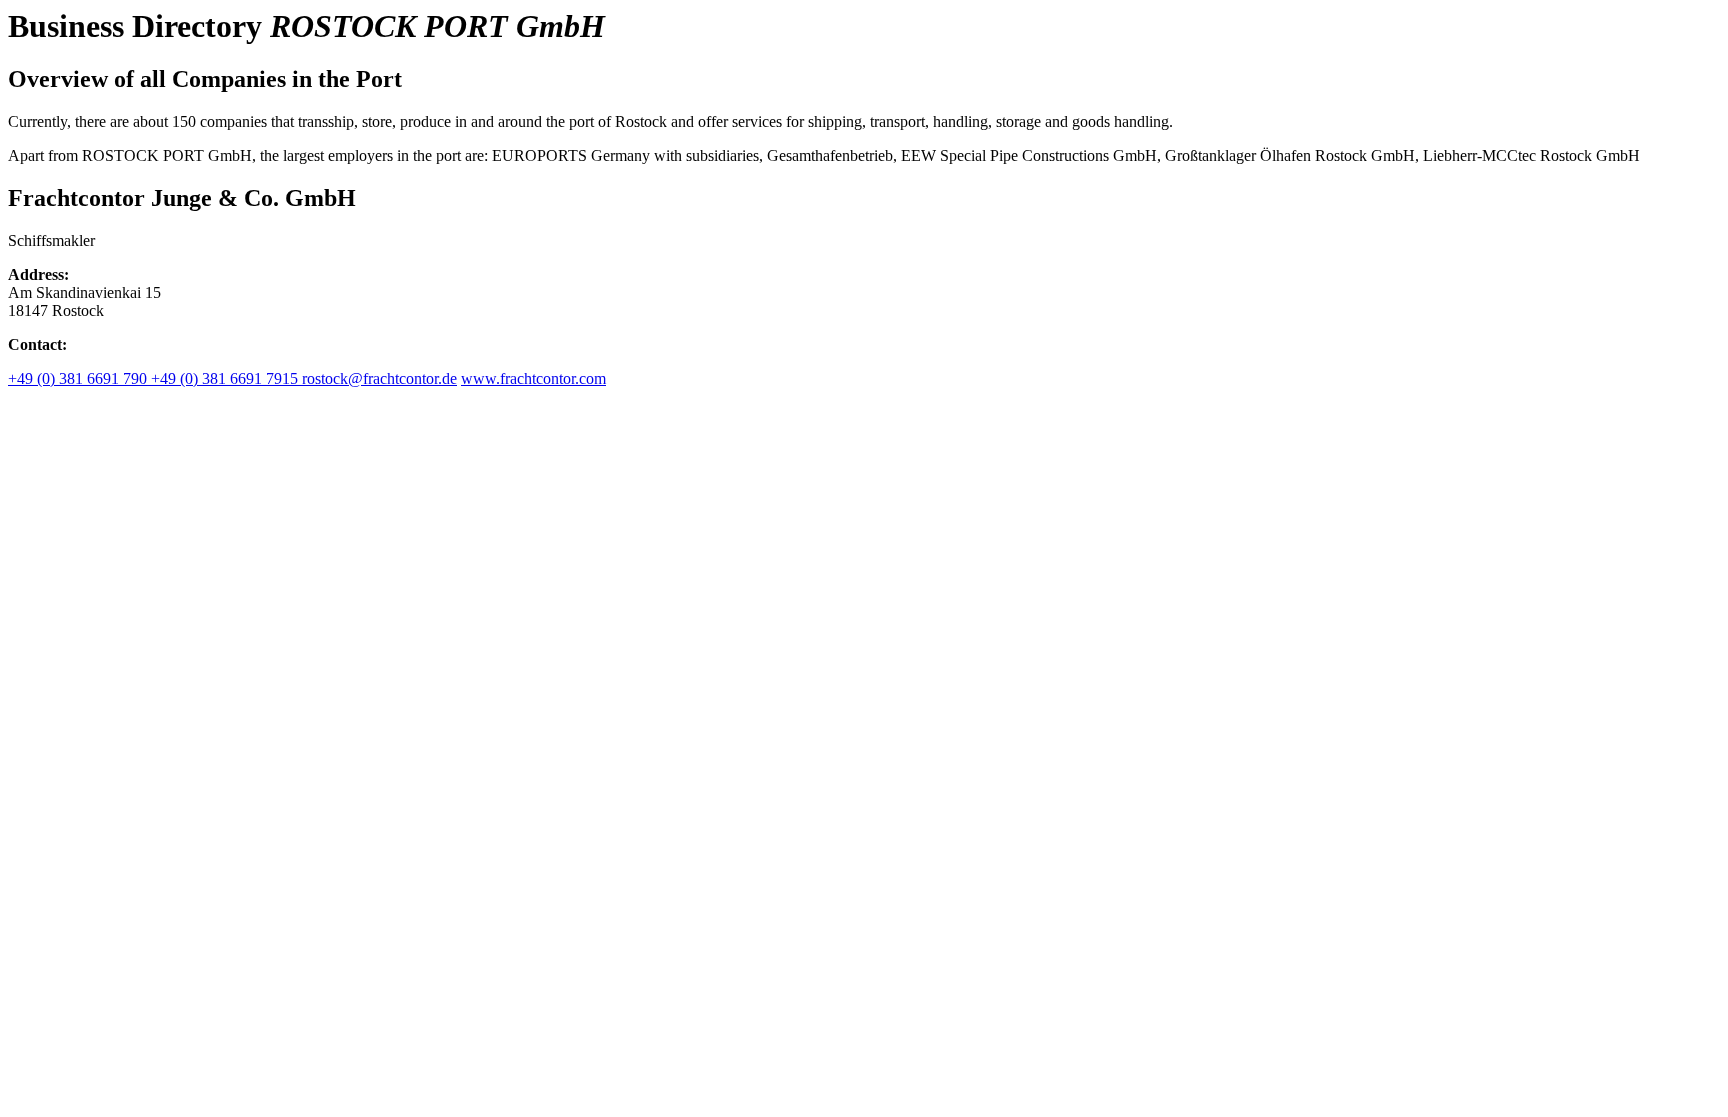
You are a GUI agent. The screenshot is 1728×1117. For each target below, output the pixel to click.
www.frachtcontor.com (533, 378)
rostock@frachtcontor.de (379, 378)
